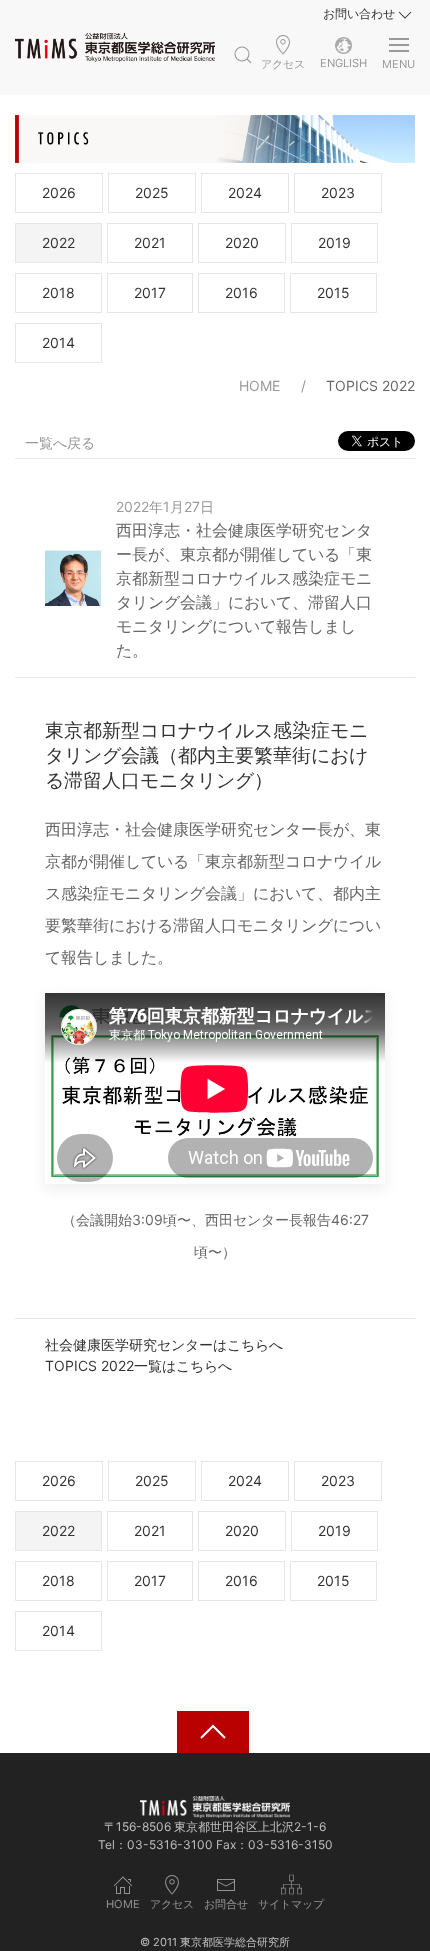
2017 (150, 292)
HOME (259, 385)
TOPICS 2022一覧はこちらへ (138, 1365)
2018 (58, 292)
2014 (58, 342)
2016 (241, 292)
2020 (242, 242)
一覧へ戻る (60, 442)
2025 (152, 192)
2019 (334, 242)
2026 (59, 192)
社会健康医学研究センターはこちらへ (164, 1344)
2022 (58, 242)
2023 (338, 192)
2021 (150, 242)
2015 (333, 292)
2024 (245, 192)
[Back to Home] (115, 47)
